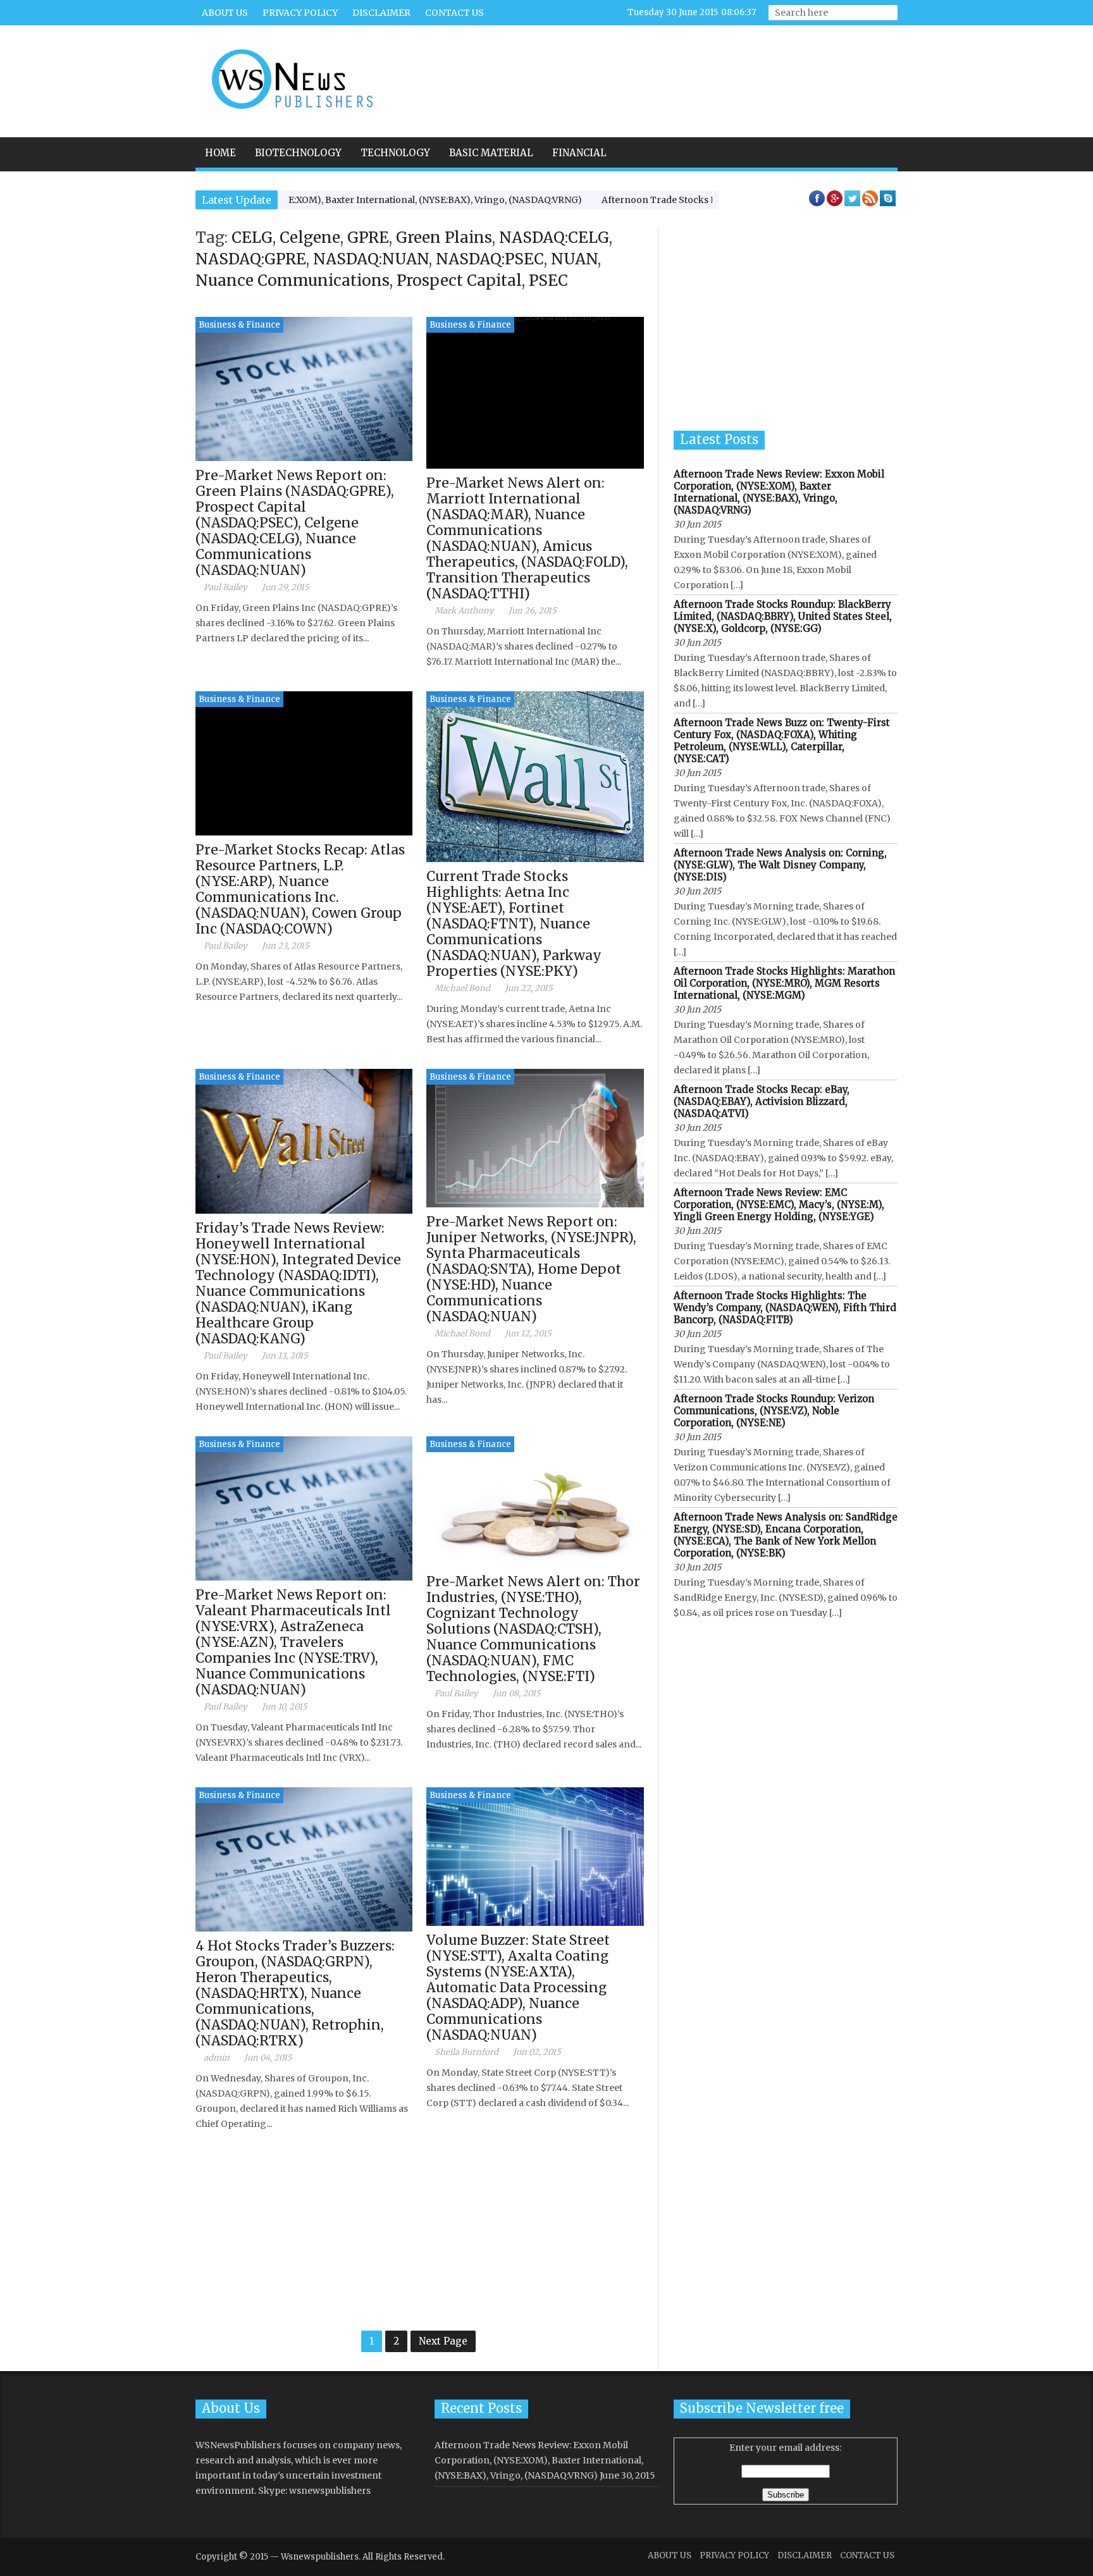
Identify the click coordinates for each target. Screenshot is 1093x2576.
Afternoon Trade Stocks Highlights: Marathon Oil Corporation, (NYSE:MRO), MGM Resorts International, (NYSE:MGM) (784, 983)
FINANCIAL (579, 153)
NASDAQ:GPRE (251, 259)
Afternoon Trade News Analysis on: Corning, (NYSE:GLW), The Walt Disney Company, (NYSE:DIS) (780, 865)
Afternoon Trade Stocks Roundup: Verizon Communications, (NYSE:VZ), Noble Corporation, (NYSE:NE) (774, 1411)
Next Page (443, 2341)
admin (217, 2058)
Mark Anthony (464, 611)
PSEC (548, 280)
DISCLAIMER (381, 13)
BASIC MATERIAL (491, 153)
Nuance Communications (293, 280)
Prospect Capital (459, 280)
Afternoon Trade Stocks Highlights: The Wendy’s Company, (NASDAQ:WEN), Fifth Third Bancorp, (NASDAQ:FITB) (785, 1308)
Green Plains (444, 237)
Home (220, 153)
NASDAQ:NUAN (371, 259)
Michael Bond (462, 988)
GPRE (368, 237)
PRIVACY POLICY (300, 13)
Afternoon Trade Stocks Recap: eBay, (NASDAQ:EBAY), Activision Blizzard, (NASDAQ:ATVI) (762, 1101)
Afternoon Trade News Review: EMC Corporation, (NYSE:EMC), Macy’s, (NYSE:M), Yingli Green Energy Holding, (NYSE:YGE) (779, 1205)
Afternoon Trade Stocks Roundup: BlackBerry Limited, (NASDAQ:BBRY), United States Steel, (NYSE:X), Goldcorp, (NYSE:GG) (783, 616)
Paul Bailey (225, 587)
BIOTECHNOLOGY (298, 153)
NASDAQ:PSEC (490, 259)
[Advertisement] (665, 73)
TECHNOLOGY (395, 153)
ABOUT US (225, 13)
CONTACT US (454, 13)
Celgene (310, 237)
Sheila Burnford (466, 2052)
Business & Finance (239, 325)
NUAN (574, 259)
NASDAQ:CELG (554, 237)
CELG (252, 237)
